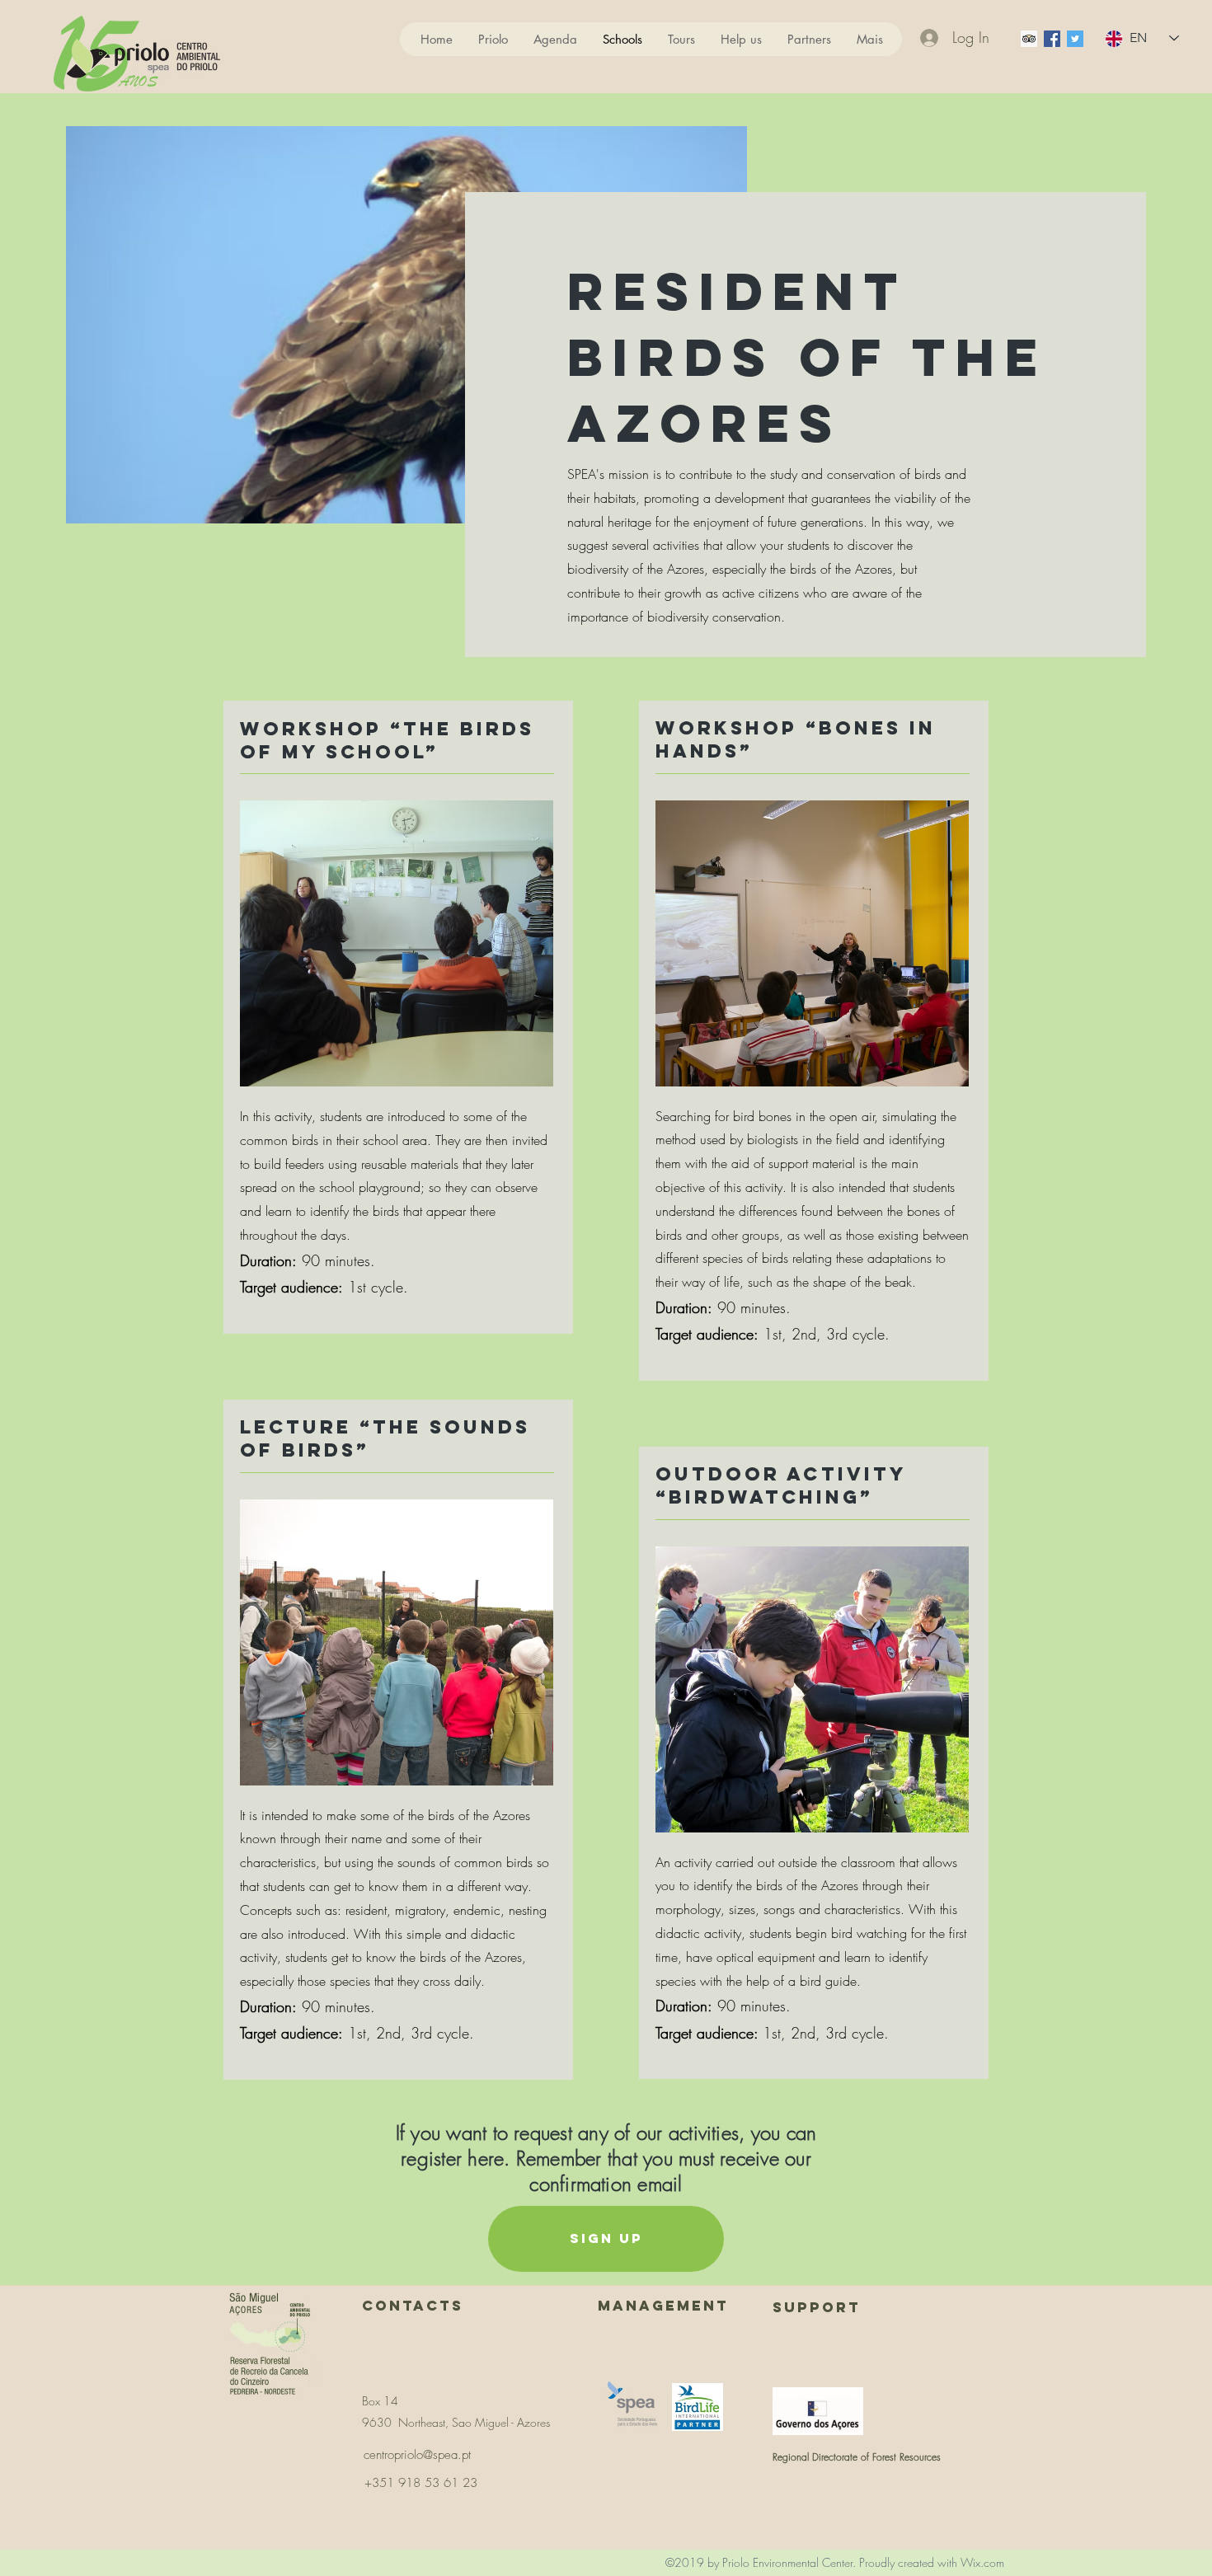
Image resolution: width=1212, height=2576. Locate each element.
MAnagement (663, 2306)
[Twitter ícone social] (1075, 39)
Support (817, 2307)
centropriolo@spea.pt (417, 2455)
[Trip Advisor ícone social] (1029, 39)
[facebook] (1052, 39)
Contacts (413, 2306)
